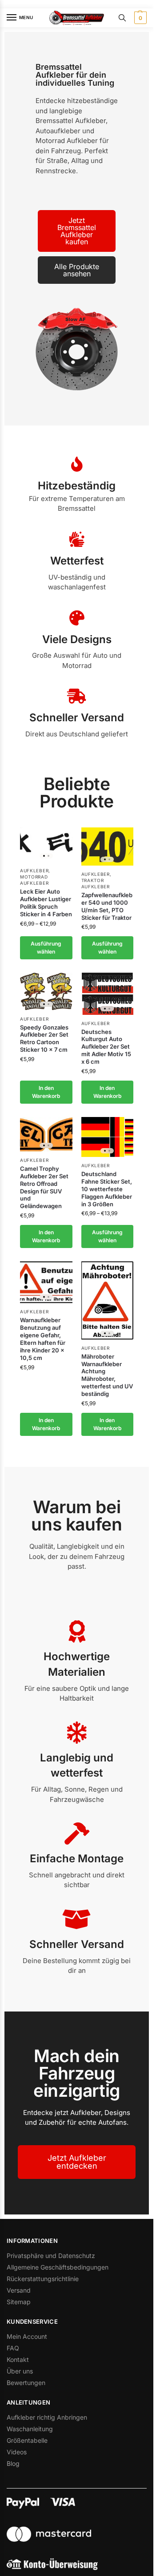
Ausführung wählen (46, 948)
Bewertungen (26, 2383)
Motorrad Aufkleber (34, 880)
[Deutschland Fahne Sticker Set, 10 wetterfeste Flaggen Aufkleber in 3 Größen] (108, 1137)
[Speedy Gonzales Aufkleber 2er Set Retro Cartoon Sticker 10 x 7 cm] (46, 991)
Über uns (20, 2371)
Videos (17, 2452)
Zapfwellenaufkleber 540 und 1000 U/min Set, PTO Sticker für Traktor (107, 906)
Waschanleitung (30, 2429)
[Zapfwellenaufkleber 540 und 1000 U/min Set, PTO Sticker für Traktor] (108, 847)
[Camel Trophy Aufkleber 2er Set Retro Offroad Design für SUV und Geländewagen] (46, 1134)
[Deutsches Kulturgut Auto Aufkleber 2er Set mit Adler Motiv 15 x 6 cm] (108, 994)
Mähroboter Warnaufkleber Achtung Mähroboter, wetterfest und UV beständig (107, 1375)
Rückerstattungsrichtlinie (43, 2279)
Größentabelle (27, 2440)
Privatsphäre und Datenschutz (51, 2256)
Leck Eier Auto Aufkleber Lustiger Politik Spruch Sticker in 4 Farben (46, 903)
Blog (13, 2463)
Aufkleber (34, 871)
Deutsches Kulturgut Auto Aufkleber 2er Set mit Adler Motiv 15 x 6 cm (106, 1047)
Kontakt (18, 2359)
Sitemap (19, 2302)
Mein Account (27, 2336)
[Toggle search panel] (122, 18)
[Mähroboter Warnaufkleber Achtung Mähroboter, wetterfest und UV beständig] (108, 1300)
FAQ (13, 2348)
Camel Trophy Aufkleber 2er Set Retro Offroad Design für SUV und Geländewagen (44, 1187)
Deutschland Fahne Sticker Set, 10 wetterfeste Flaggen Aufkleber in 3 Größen (107, 1189)
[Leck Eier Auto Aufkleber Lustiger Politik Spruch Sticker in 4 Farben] (46, 845)
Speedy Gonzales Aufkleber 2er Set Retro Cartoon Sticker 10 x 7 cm (44, 1039)
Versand (19, 2290)
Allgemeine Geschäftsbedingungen (58, 2267)
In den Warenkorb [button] (46, 1092)
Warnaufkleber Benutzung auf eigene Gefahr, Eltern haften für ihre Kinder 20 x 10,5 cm (43, 1339)
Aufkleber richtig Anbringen (47, 2417)
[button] (139, 18)
